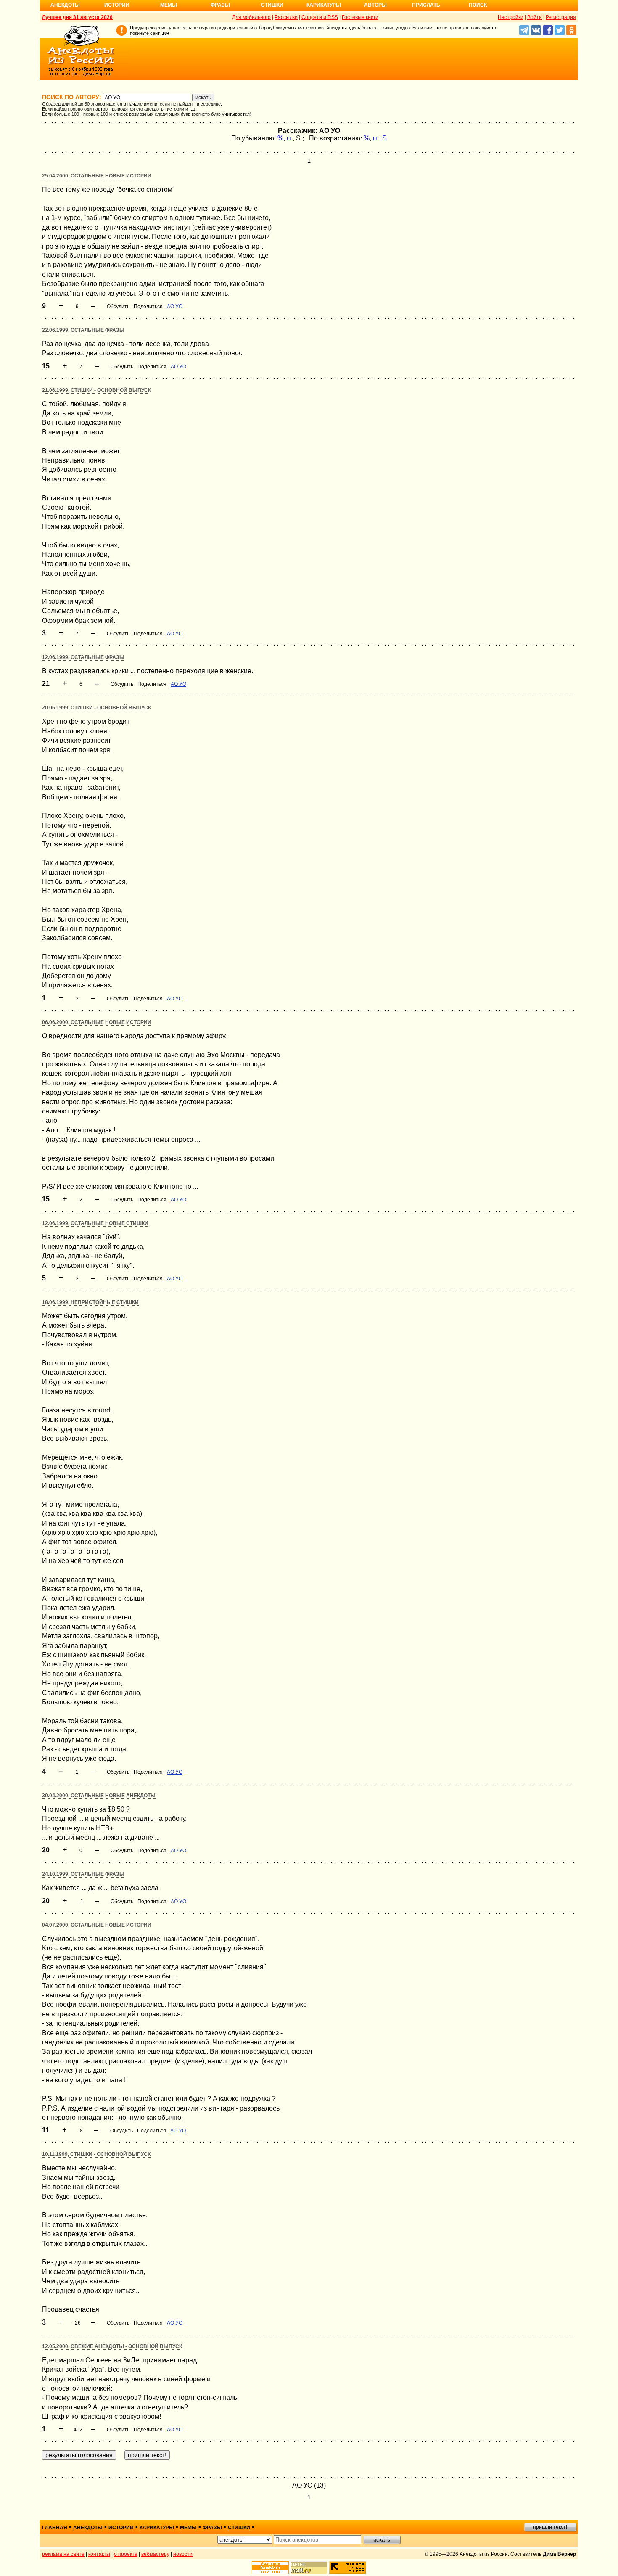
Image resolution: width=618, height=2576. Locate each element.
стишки (239, 2528)
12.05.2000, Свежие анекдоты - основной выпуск (112, 2346)
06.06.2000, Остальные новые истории (97, 1022)
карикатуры (157, 2528)
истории (121, 2528)
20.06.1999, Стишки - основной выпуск (96, 708)
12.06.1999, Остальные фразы (83, 657)
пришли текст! (550, 2527)
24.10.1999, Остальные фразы (83, 1874)
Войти (535, 17)
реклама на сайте (63, 2554)
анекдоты (88, 2528)
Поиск (478, 5)
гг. (290, 138)
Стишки (272, 5)
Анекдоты (65, 5)
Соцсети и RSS (320, 17)
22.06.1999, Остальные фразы (83, 330)
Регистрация (561, 17)
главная (55, 2528)
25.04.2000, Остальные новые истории (97, 176)
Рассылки (286, 17)
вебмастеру (155, 2554)
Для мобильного (251, 17)
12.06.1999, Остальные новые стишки (95, 1223)
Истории (117, 5)
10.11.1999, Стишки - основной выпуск (96, 2154)
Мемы (169, 5)
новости (183, 2554)
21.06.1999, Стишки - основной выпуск (96, 390)
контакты (99, 2554)
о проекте (126, 2554)
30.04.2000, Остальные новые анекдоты (99, 1796)
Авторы (375, 5)
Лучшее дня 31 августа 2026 (77, 17)
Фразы (220, 5)
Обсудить (118, 307)
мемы (188, 2528)
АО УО (175, 307)
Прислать (426, 5)
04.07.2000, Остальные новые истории (97, 1925)
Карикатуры (324, 5)
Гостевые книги (360, 17)
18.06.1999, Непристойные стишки (90, 1302)
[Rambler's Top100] (270, 2568)
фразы (212, 2528)
